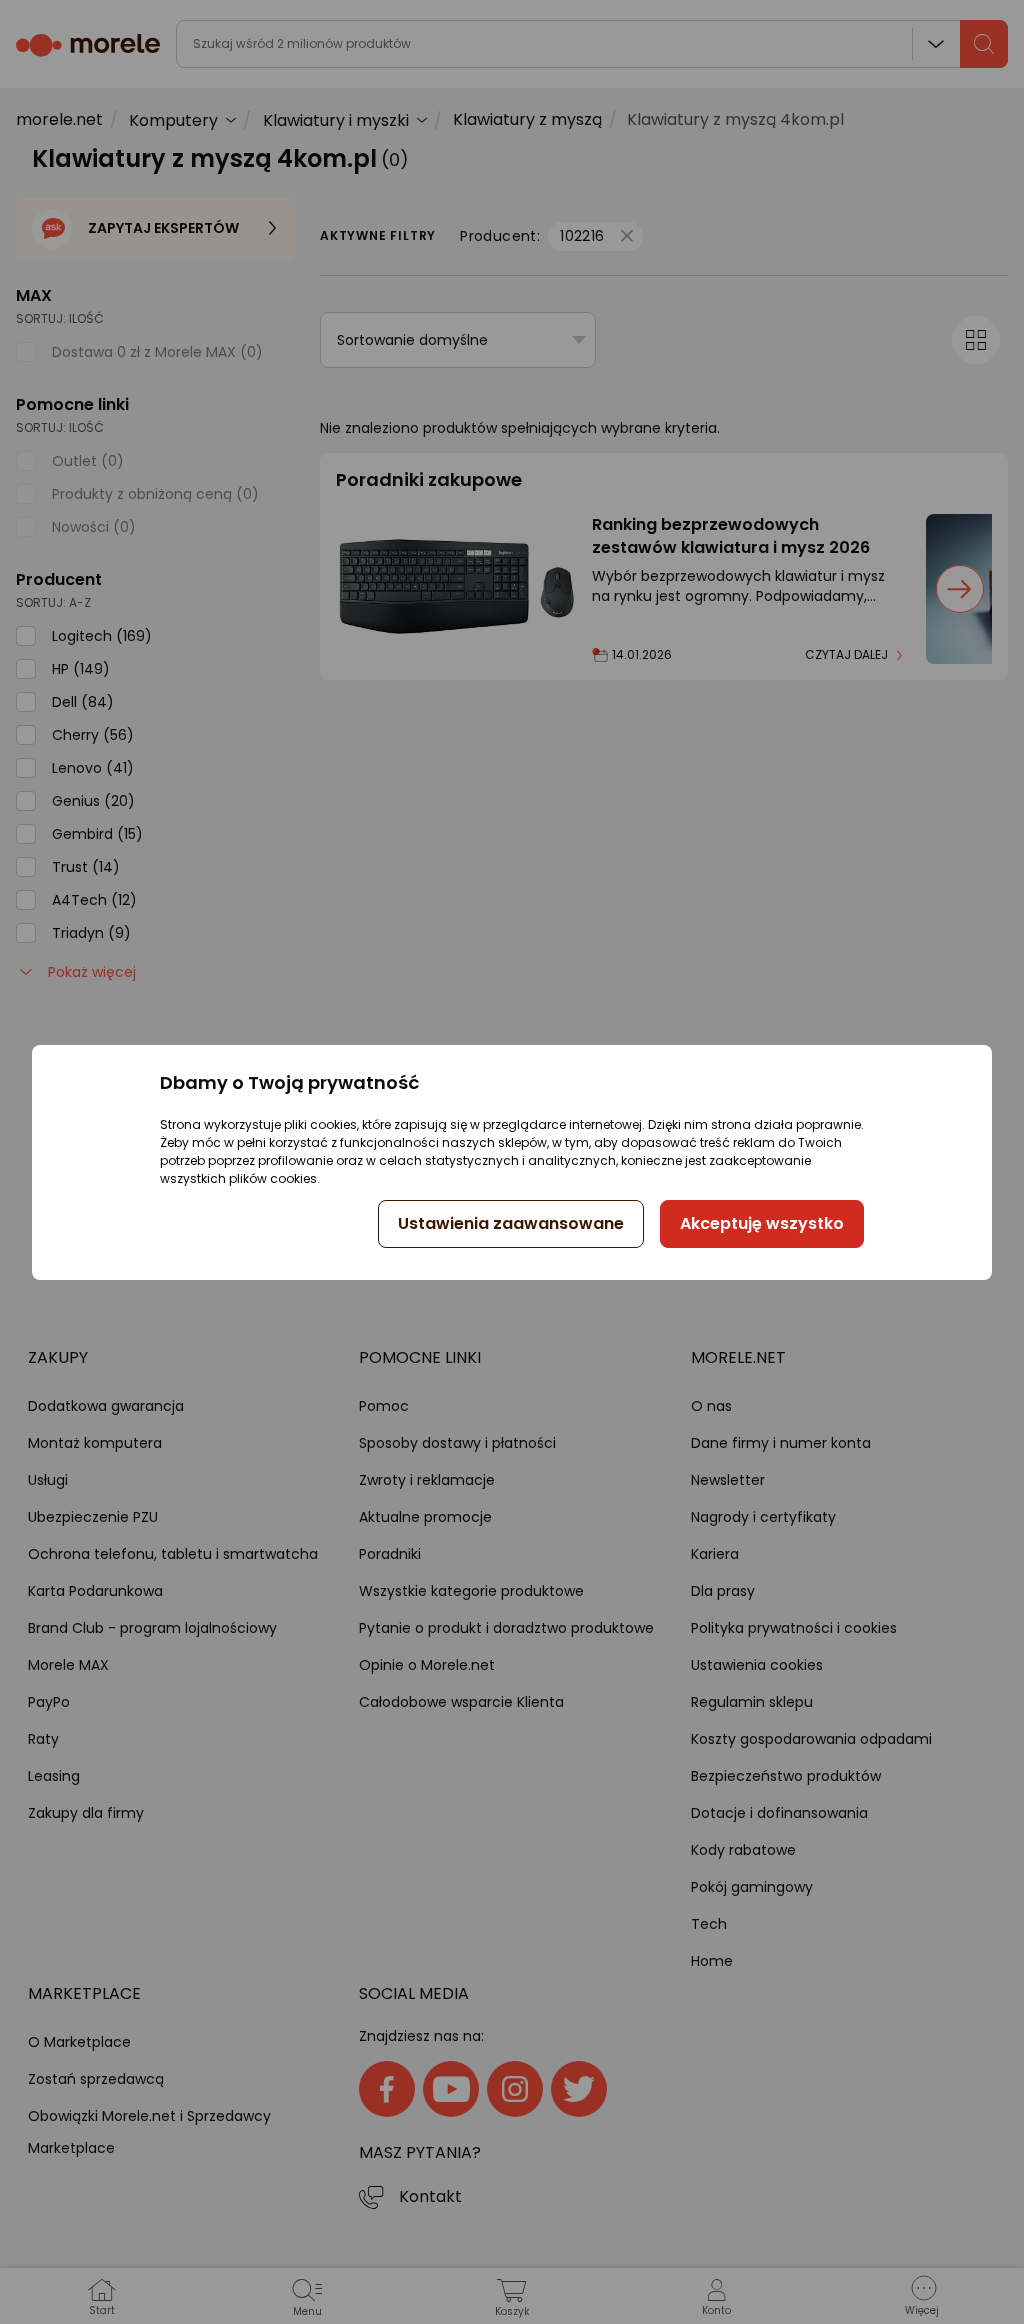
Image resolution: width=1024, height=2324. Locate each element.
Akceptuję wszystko (762, 1223)
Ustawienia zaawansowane (511, 1223)
